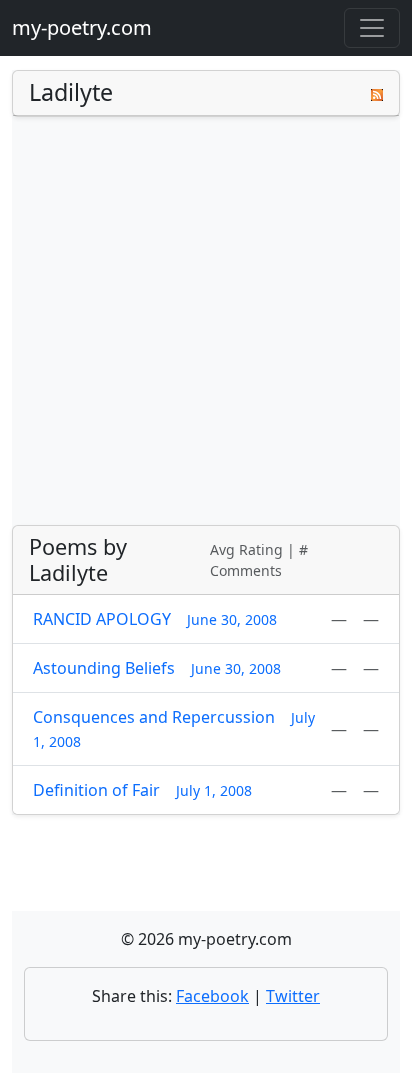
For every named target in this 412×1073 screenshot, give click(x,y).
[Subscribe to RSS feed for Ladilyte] (377, 93)
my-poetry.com (82, 27)
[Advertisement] (206, 321)
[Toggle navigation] (372, 28)
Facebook (212, 996)
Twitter (293, 996)
